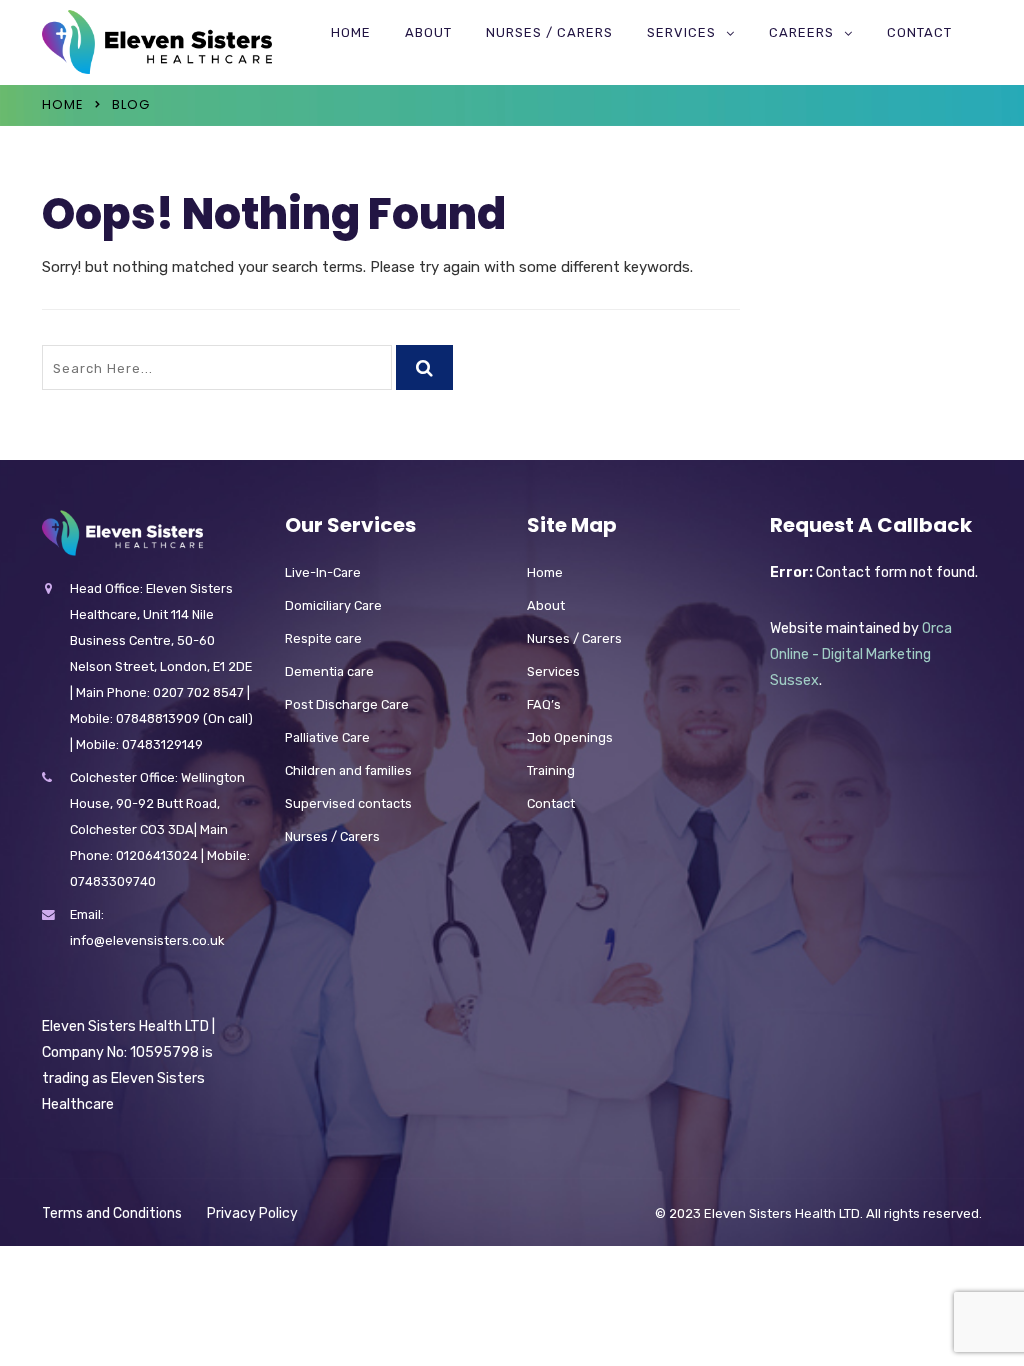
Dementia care (329, 671)
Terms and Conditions (112, 1213)
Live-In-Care (323, 572)
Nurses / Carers (549, 32)
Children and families (348, 770)
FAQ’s (544, 704)
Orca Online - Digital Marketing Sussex (861, 654)
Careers (801, 32)
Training (551, 770)
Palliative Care (327, 737)
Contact (919, 32)
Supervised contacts (348, 803)
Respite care (323, 638)
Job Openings (570, 737)
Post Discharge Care (347, 704)
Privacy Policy (252, 1213)
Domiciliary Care (333, 605)
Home (351, 32)
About (428, 32)
